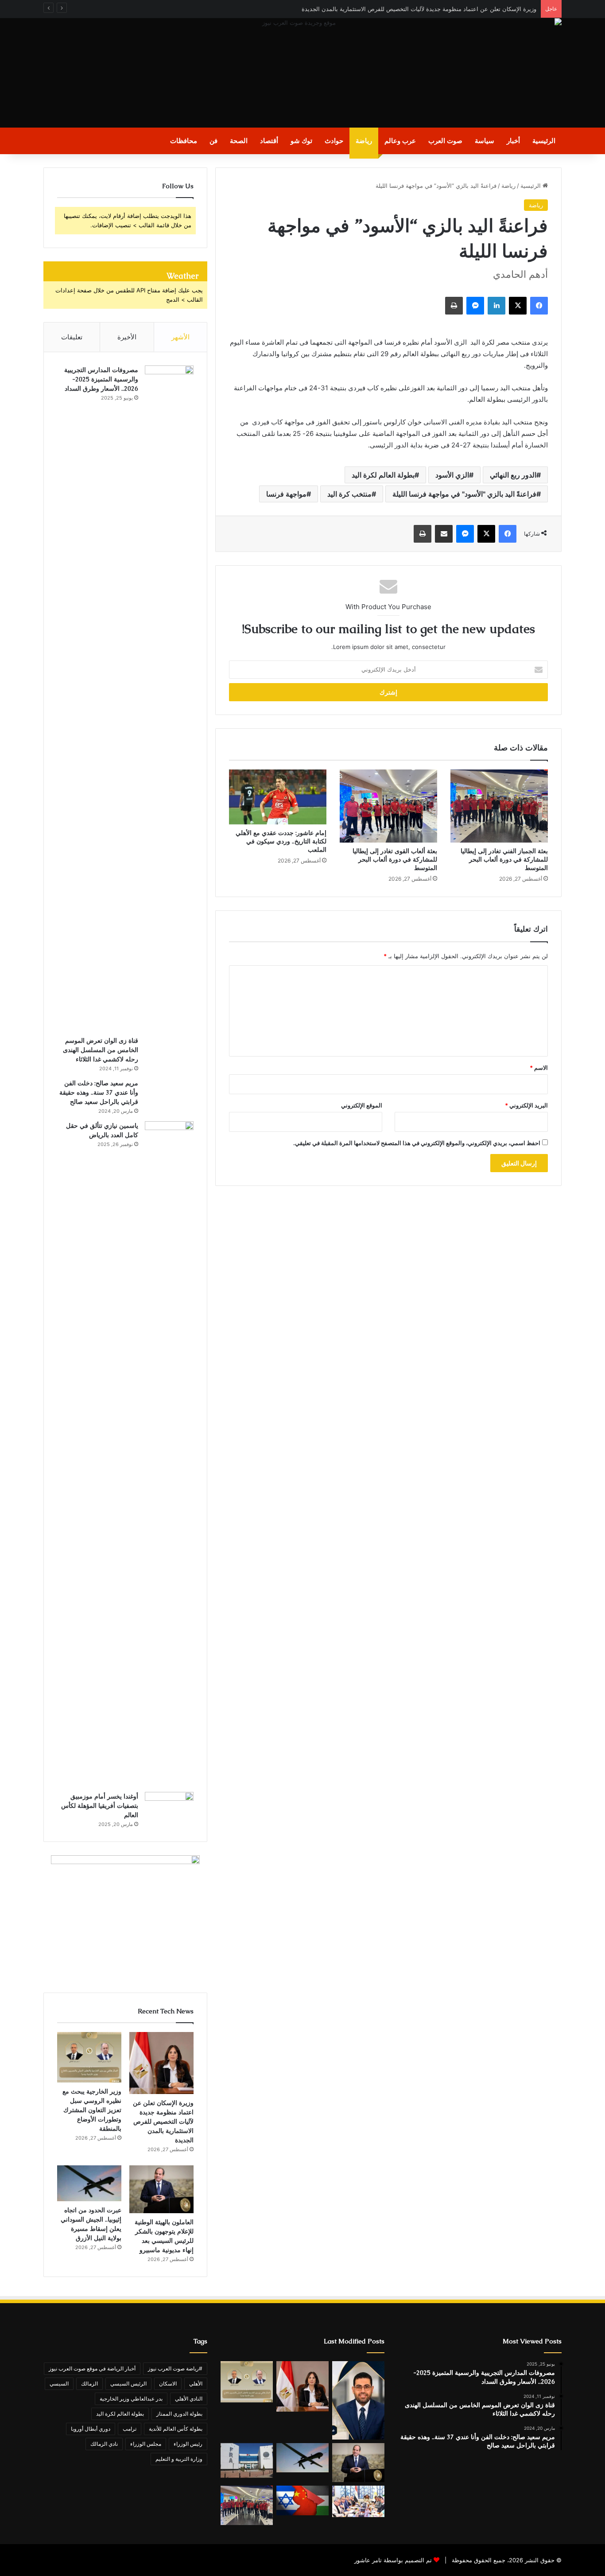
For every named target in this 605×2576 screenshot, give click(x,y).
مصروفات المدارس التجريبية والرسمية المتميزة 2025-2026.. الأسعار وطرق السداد (101, 379)
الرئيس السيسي (128, 2384)
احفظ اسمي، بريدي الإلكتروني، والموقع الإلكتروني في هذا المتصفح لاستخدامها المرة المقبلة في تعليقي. (417, 1143)
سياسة (485, 141)
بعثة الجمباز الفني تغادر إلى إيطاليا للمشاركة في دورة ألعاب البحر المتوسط (504, 859)
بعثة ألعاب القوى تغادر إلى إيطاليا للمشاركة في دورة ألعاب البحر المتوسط (395, 859)
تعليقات (72, 337)
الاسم (539, 1068)
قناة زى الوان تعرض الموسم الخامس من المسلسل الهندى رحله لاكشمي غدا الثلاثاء (101, 1050)
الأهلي (196, 2384)
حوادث (334, 141)
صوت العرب (445, 141)
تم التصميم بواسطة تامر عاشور (393, 2560)
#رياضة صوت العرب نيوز (175, 2368)
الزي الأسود (452, 475)
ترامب (130, 2429)
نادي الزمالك (104, 2444)
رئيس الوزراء (188, 2444)
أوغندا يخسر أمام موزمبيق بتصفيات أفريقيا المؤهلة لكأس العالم (100, 1806)
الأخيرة (127, 337)
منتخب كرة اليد (349, 494)
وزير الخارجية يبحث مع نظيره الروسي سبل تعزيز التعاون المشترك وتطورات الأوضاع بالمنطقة (92, 2110)
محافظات (184, 141)
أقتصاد (269, 141)
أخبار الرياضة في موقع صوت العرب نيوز (92, 2368)
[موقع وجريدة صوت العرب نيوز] (302, 73)
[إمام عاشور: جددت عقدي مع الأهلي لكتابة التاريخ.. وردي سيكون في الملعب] (278, 797)
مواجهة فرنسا (286, 494)
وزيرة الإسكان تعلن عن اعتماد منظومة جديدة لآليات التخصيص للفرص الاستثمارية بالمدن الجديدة (419, 9)
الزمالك (89, 2384)
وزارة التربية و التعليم (179, 2459)
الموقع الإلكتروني (362, 1105)
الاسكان (168, 2384)
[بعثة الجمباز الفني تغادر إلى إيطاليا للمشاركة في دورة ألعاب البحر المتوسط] (499, 806)
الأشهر (180, 337)
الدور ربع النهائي (513, 475)
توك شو (301, 141)
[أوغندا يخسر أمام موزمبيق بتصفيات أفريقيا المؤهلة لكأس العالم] (169, 1808)
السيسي (59, 2384)
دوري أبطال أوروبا (91, 2429)
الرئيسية (544, 141)
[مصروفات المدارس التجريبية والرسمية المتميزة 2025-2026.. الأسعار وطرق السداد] (169, 698)
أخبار (513, 141)
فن (213, 141)
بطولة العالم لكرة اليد (383, 475)
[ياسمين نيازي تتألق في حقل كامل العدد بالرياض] (169, 1453)
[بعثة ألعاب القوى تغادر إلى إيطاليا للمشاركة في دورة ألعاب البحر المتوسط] (388, 806)
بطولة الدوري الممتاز (179, 2414)
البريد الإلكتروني (526, 1105)
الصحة (239, 141)
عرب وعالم (400, 141)
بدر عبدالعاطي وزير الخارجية (131, 2399)
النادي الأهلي (189, 2399)
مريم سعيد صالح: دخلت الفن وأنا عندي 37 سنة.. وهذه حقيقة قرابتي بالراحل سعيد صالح (99, 1092)
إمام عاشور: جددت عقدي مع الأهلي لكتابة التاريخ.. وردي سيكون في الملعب (281, 841)
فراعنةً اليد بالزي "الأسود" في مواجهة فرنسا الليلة (464, 494)
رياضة (364, 141)
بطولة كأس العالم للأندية (176, 2429)
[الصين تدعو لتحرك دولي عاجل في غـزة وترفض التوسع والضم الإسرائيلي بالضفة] (302, 2500)
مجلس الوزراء (146, 2444)
